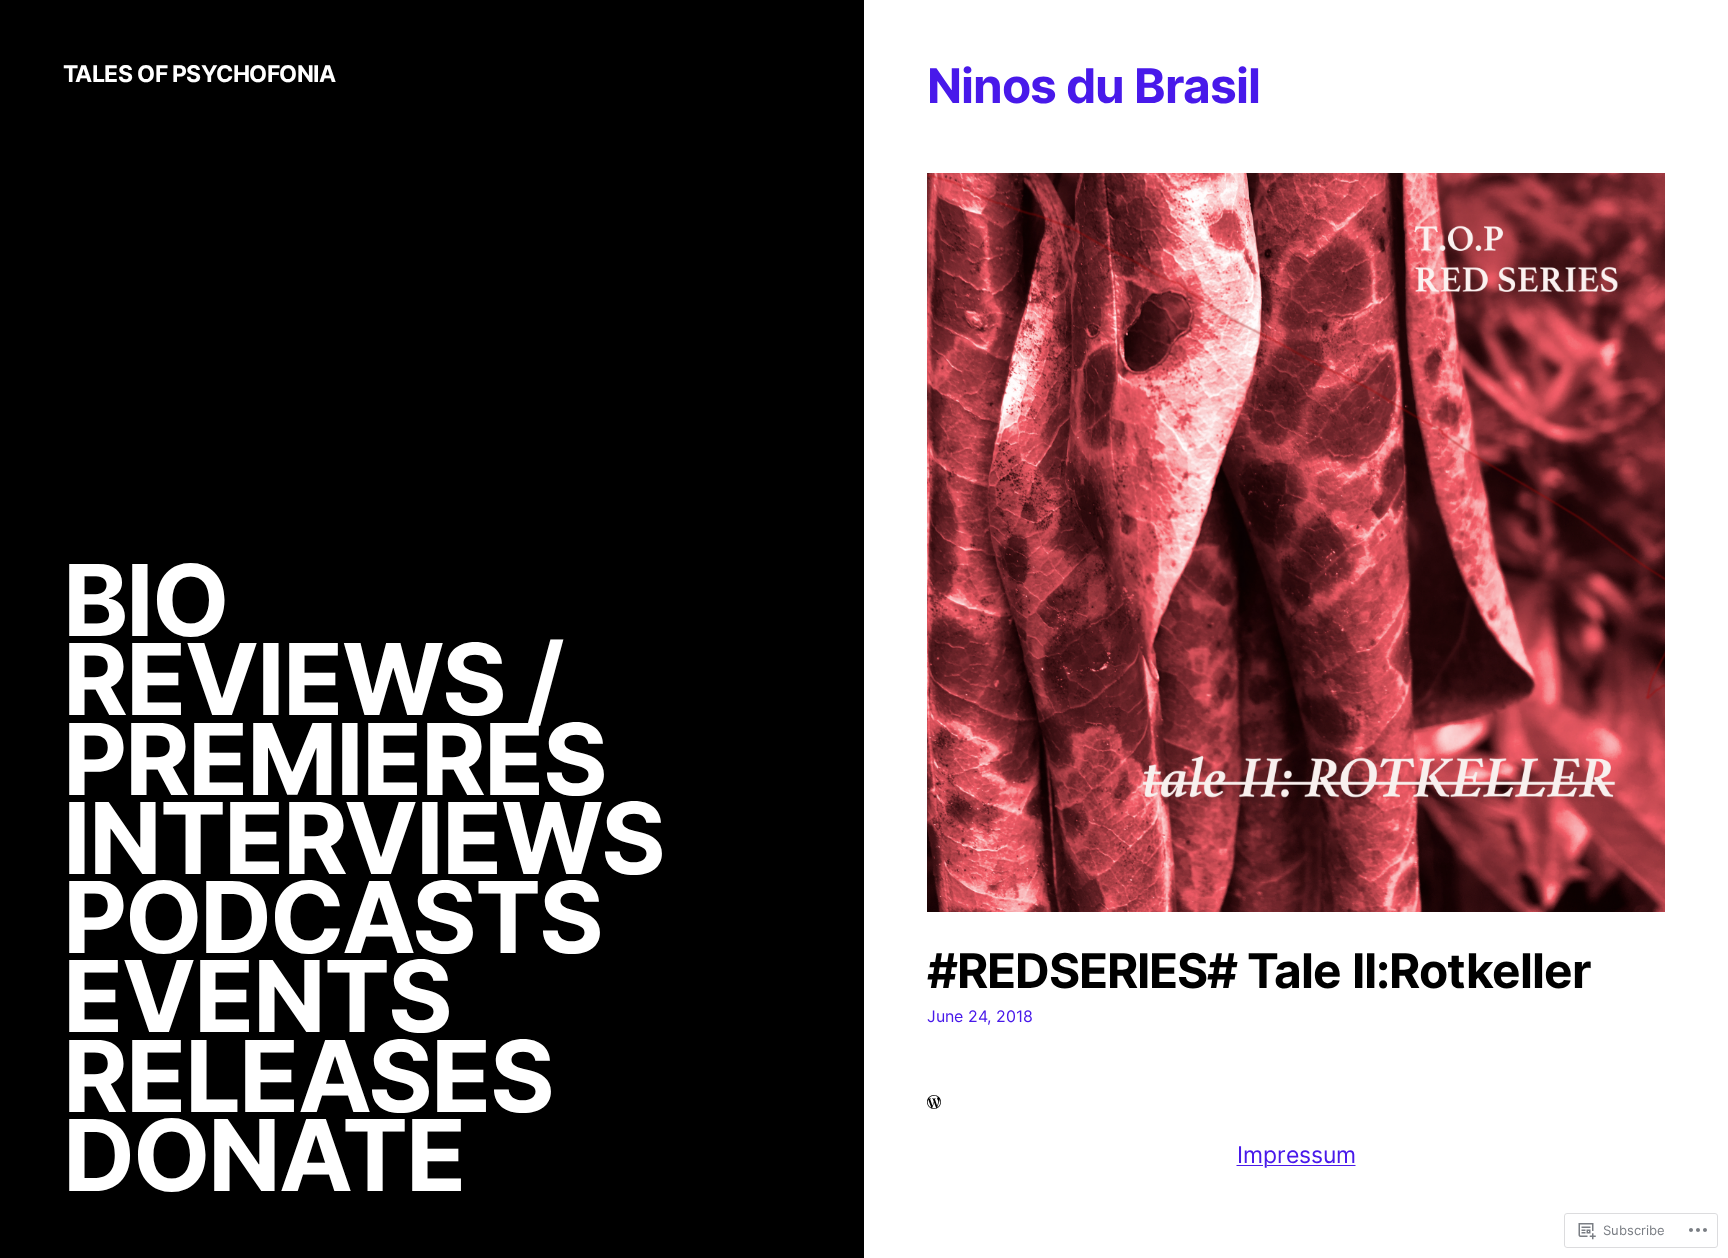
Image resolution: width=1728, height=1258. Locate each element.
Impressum (1296, 1155)
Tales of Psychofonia (199, 74)
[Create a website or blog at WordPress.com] (934, 1103)
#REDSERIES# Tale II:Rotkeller (1259, 971)
